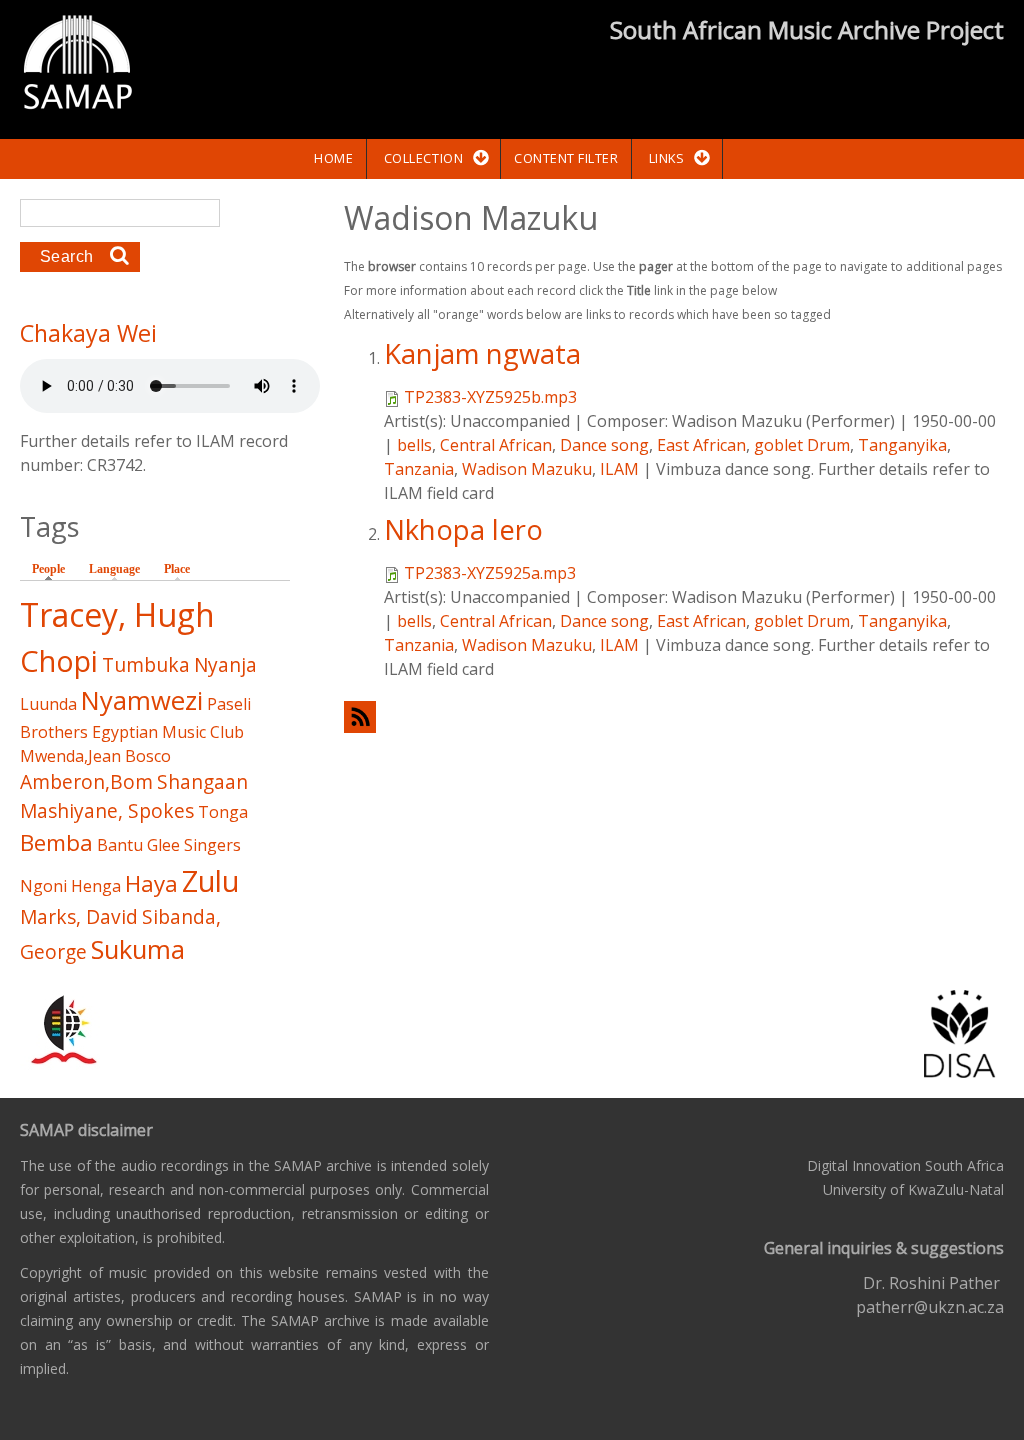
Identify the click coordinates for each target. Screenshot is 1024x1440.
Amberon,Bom (86, 781)
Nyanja (225, 664)
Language (114, 569)
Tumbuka (146, 664)
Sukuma (138, 949)
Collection (423, 158)
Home (333, 158)
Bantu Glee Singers (169, 845)
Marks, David (79, 916)
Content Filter (566, 158)
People (53, 569)
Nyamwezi (142, 700)
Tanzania (419, 469)
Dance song (604, 445)
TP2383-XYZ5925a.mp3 (490, 573)
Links (667, 158)
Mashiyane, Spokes (107, 810)
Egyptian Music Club (168, 732)
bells (414, 445)
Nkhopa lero (463, 529)
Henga (96, 886)
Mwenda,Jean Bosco (95, 756)
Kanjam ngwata (482, 353)
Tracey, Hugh (117, 614)
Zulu (210, 880)
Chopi (59, 660)
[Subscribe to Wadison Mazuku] (674, 716)
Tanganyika (902, 445)
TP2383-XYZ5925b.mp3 (490, 397)
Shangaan (202, 781)
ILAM (619, 469)
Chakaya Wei (88, 333)
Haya (151, 883)
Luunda (48, 704)
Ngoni (43, 886)
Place (177, 569)
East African (701, 445)
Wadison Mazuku (527, 469)
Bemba (56, 842)
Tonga (223, 812)
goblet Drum (802, 445)
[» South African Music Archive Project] (77, 65)
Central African (496, 445)
